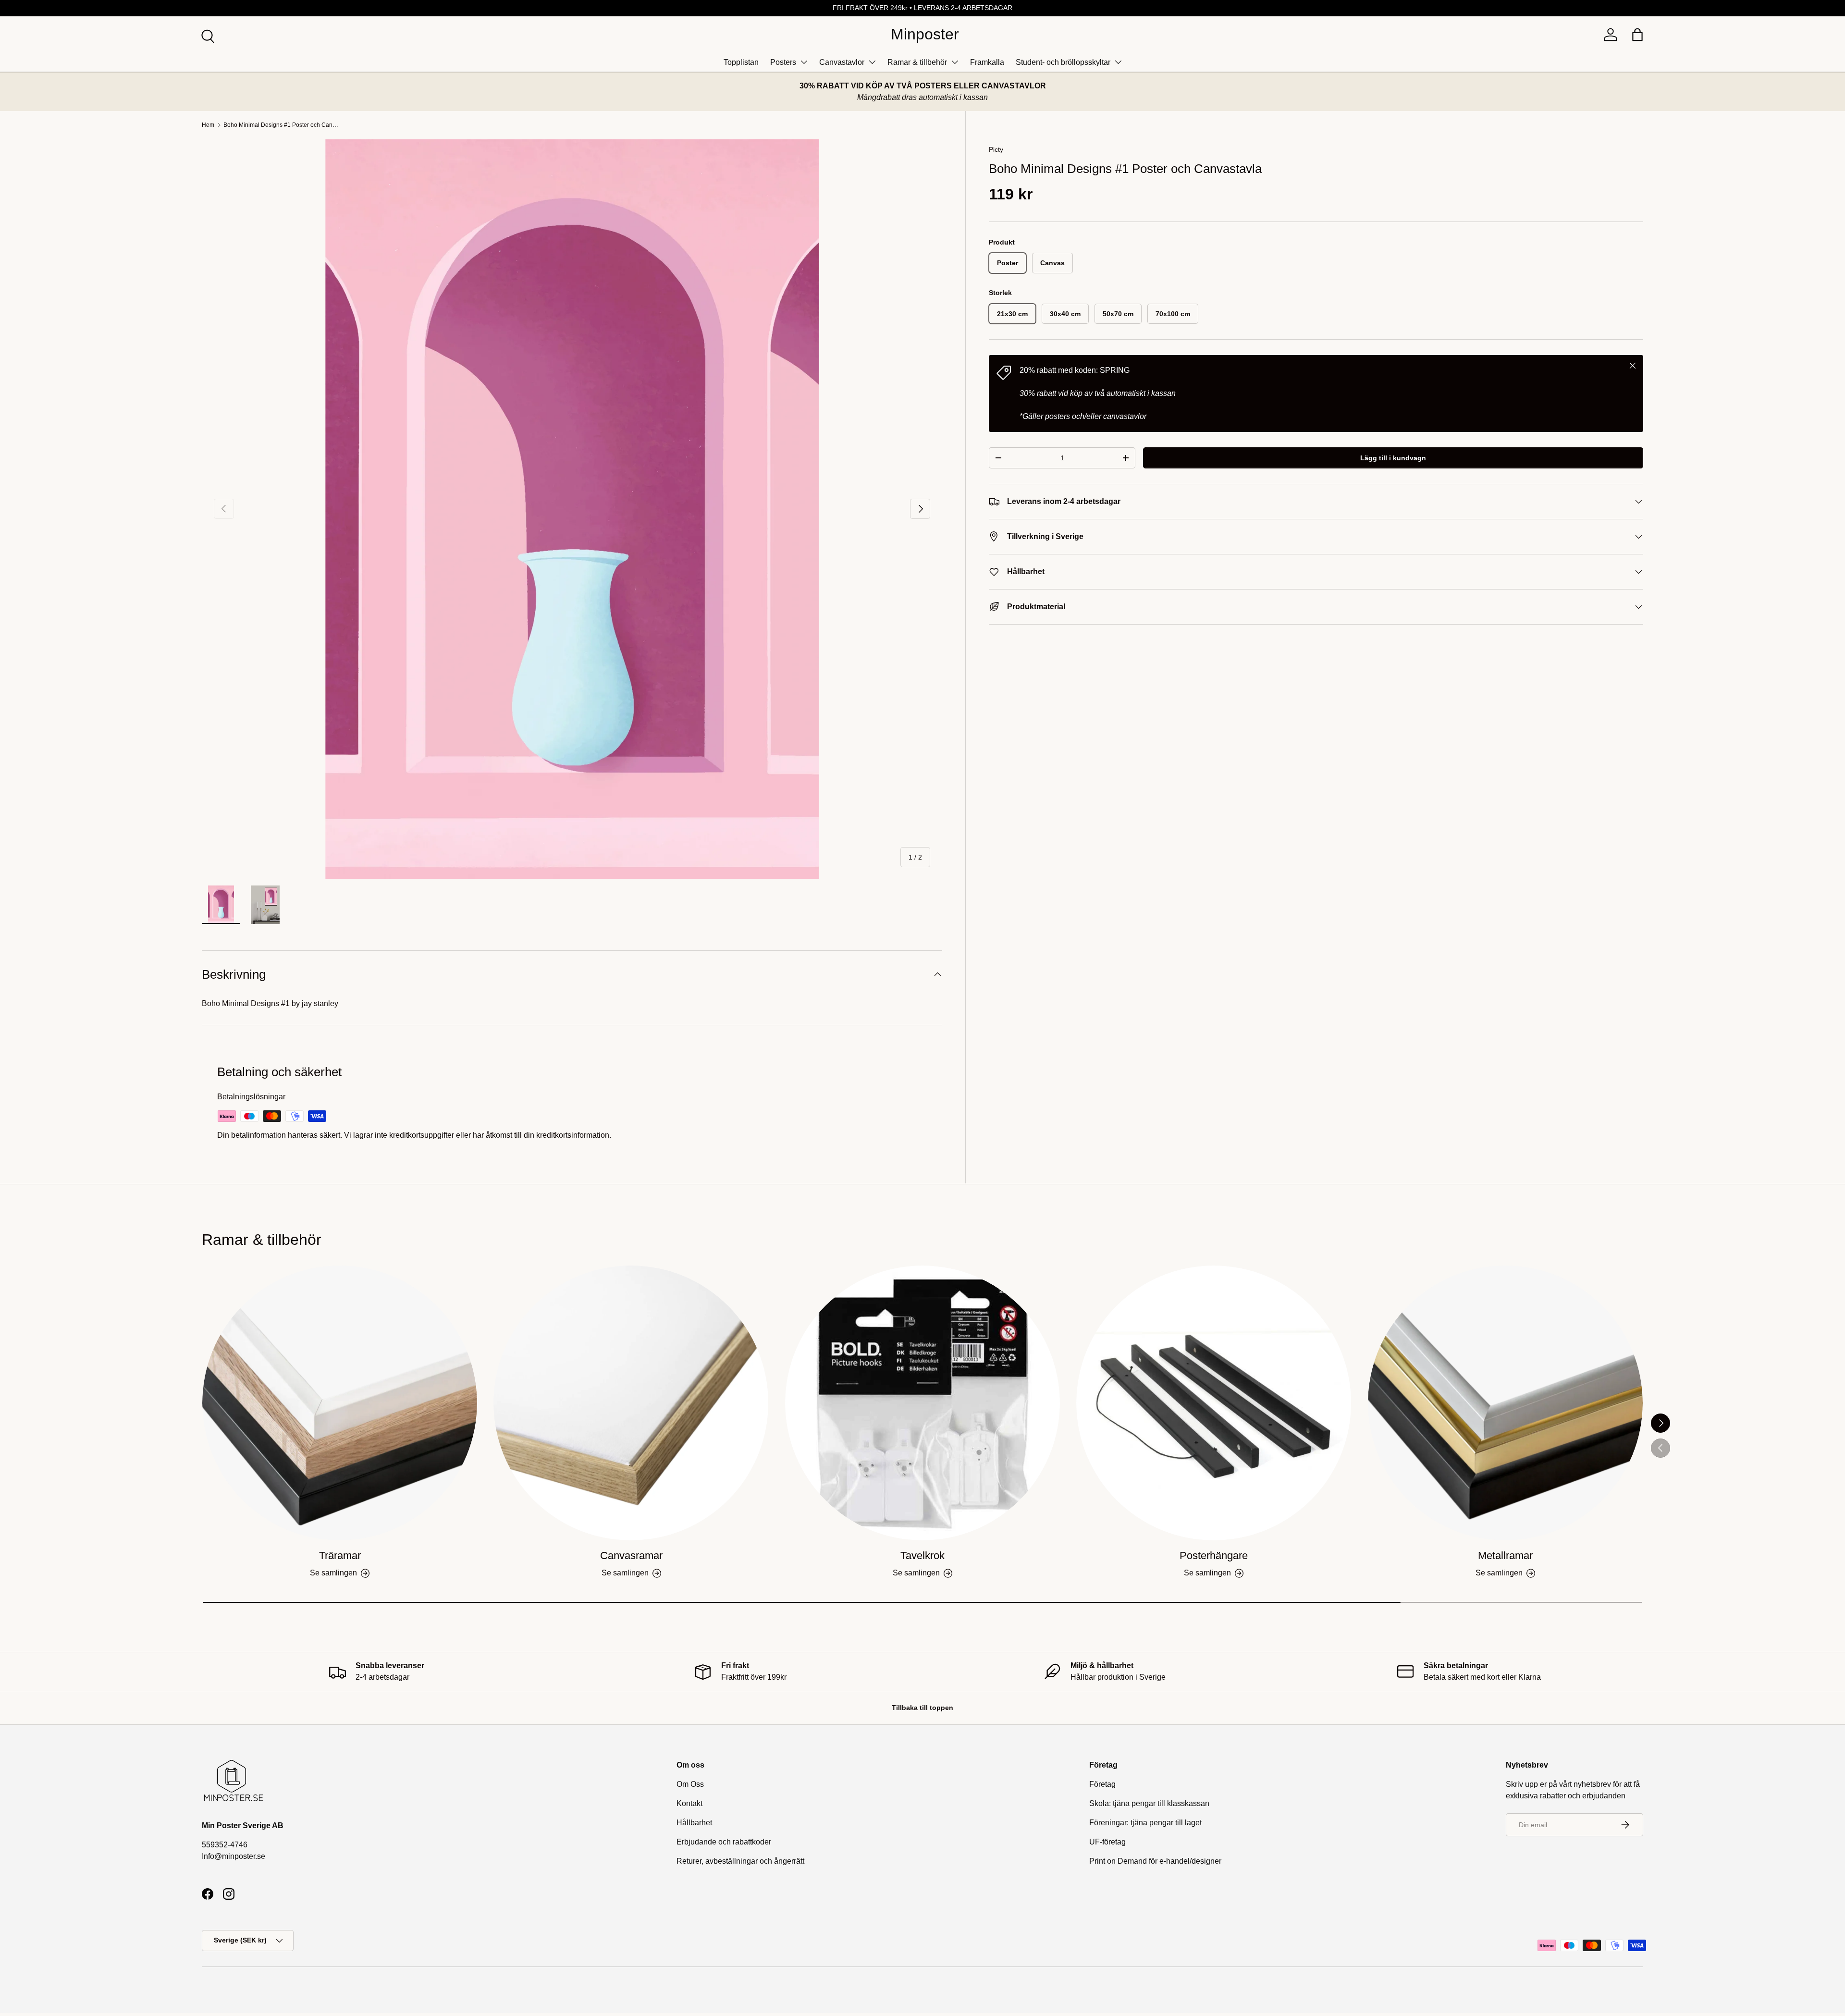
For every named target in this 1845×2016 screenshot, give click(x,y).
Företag (1102, 1784)
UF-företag (1107, 1842)
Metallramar (1505, 1555)
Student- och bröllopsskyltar (1063, 62)
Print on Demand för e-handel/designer (1155, 1861)
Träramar (340, 1555)
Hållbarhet (694, 1823)
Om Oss (690, 1784)
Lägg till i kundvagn (1393, 458)
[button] (1637, 35)
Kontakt (689, 1803)
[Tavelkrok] (922, 1403)
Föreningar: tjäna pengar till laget (1145, 1823)
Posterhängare (1214, 1555)
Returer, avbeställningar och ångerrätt (740, 1861)
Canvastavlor (842, 62)
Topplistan (741, 62)
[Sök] (207, 35)
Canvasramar (631, 1555)
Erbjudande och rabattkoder (724, 1842)
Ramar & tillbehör (917, 62)
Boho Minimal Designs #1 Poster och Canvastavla (281, 125)
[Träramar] (340, 1403)
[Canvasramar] (631, 1403)
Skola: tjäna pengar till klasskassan (1149, 1803)
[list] (572, 509)
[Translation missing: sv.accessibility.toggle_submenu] (804, 62)
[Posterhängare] (1214, 1403)
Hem (208, 125)
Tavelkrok (922, 1555)
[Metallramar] (1505, 1403)
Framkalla (987, 62)
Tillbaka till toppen (922, 1708)
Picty (996, 149)
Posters (783, 62)
